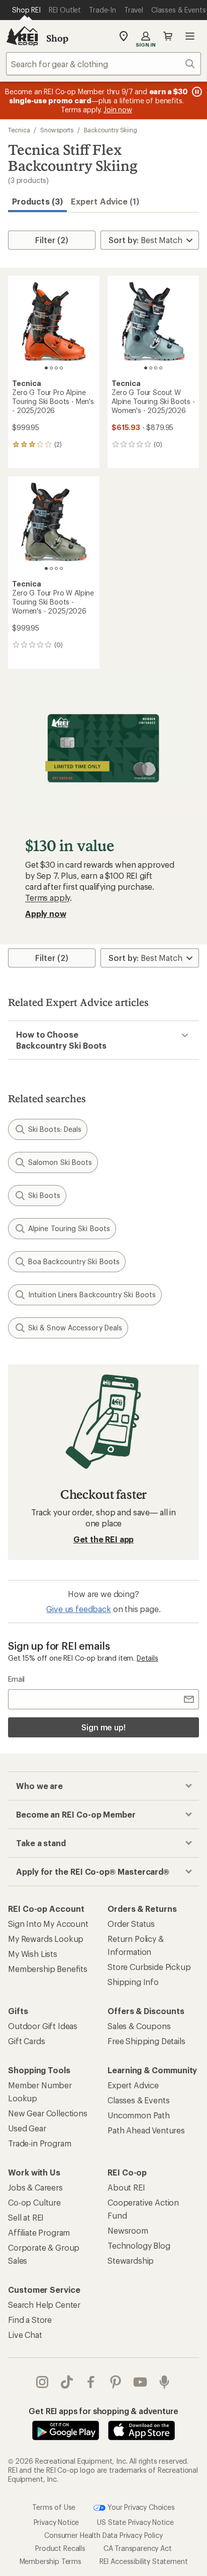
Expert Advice (133, 2085)
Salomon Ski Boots (60, 1162)
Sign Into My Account (48, 1924)
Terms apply (47, 898)
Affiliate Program (39, 2232)
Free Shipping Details (146, 2041)
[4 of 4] (61, 368)
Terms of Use (54, 2507)
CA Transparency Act (138, 2548)
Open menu (190, 36)
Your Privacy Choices (140, 2507)
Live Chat (25, 2335)
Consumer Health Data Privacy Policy (103, 2535)
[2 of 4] (51, 368)
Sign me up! (103, 1727)
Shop (57, 38)
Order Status (131, 1924)
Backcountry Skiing (111, 130)
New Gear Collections (48, 2113)
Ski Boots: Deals (55, 1129)
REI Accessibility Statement (144, 2561)
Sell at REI (26, 2217)
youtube (140, 2382)
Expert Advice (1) (105, 201)
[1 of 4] (46, 368)
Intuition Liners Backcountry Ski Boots (92, 1295)
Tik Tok (67, 2382)
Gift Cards (26, 2041)
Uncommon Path (139, 2115)
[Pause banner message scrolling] (196, 92)
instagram (42, 2382)
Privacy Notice (57, 2522)
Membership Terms (50, 2561)
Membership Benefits (48, 1969)
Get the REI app (104, 1539)
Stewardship (131, 2260)
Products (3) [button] (37, 201)
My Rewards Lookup (46, 1939)
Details (147, 1658)
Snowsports (57, 130)
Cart (168, 36)
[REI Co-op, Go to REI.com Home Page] (22, 36)
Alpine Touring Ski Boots (69, 1228)
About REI (126, 2187)
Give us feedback (78, 1609)
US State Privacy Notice (135, 2522)
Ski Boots (44, 1195)
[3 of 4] (56, 368)
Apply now (46, 914)
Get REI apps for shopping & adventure (103, 2411)
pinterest (116, 2382)
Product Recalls (60, 2548)
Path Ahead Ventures (146, 2130)
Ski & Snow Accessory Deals (75, 1328)
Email (16, 1679)
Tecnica (19, 130)
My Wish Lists (33, 1954)
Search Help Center (44, 2305)
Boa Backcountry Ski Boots (74, 1261)
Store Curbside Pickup (149, 1967)
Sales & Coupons (139, 2026)
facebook (91, 2382)
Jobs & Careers (35, 2187)
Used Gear (27, 2128)
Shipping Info (133, 1982)
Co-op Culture (34, 2202)
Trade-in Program (39, 2143)
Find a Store (30, 2320)
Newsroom (128, 2230)
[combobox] (103, 64)
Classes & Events (138, 2100)
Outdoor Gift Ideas (43, 2026)
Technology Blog (139, 2245)
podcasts (165, 2382)
